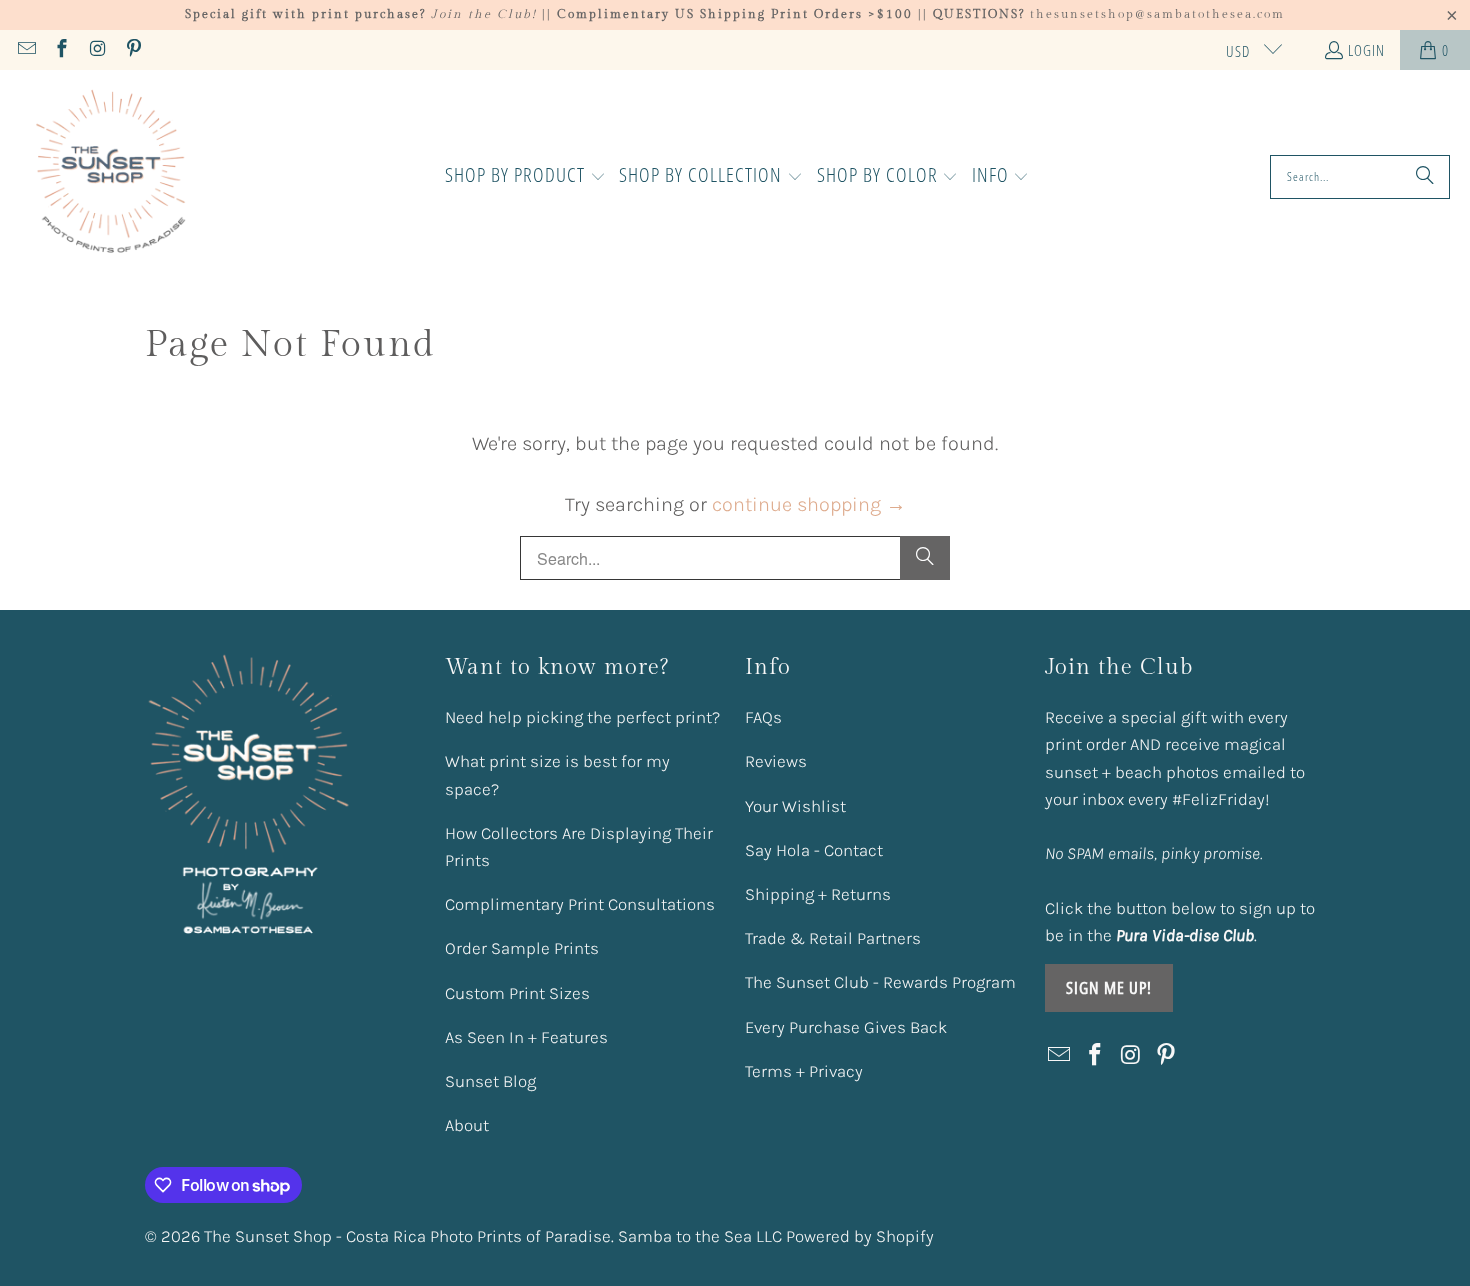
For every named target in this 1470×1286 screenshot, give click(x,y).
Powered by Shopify (860, 1236)
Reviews (776, 761)
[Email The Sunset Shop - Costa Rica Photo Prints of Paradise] (25, 50)
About (467, 1125)
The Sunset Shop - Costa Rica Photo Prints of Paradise (407, 1236)
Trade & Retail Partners (833, 938)
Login (1366, 50)
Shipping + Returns (818, 894)
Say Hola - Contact (814, 850)
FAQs (763, 717)
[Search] (1425, 177)
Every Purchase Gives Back (846, 1027)
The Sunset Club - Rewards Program (880, 982)
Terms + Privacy (804, 1071)
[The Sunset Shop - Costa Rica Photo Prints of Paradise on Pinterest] (132, 50)
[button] (525, 177)
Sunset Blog (490, 1081)
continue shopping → (809, 504)
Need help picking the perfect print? (582, 717)
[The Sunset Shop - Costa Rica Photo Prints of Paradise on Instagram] (96, 50)
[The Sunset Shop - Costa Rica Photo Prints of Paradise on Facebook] (61, 50)
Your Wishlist (795, 806)
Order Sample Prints (522, 948)
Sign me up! (1109, 987)
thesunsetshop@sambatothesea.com (1157, 14)
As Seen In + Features (526, 1037)
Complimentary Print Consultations (580, 904)
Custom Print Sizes (517, 993)
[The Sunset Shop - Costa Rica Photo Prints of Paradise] (112, 177)
